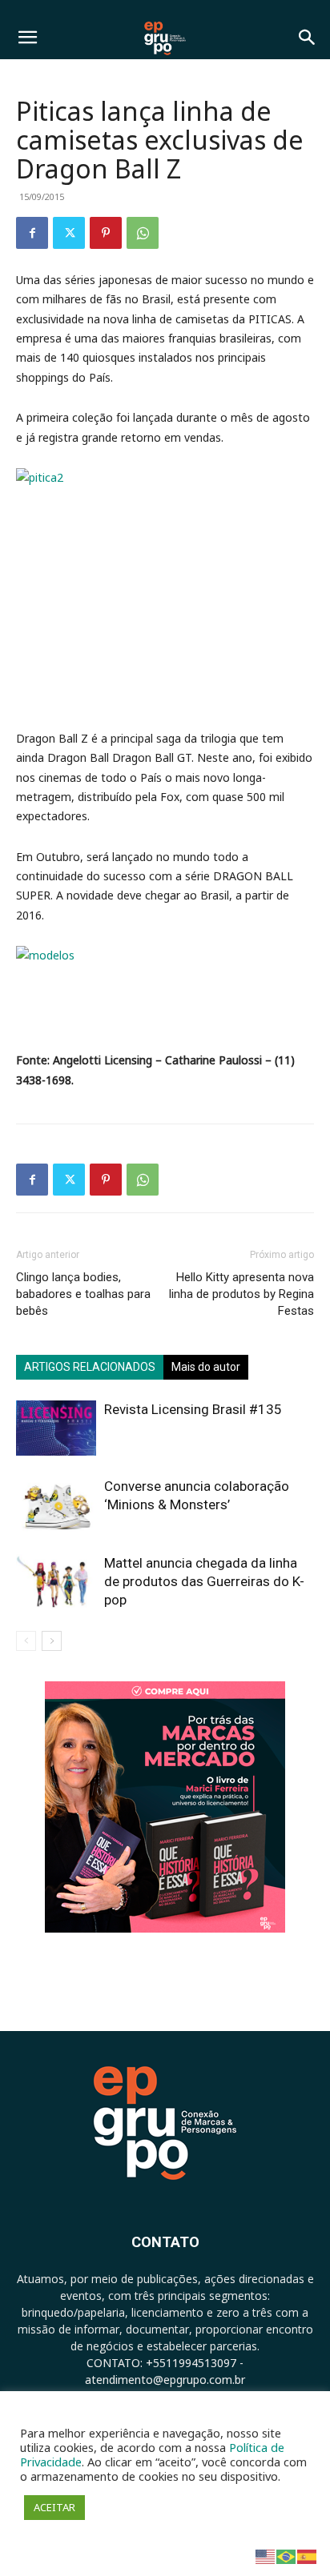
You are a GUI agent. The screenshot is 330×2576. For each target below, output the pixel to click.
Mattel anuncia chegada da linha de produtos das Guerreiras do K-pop (204, 1581)
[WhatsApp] (143, 233)
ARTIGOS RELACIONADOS (90, 1367)
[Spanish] (308, 2556)
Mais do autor (206, 1367)
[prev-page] (26, 1641)
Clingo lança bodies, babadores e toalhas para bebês (83, 1294)
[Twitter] (69, 233)
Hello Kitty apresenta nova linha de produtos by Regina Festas (241, 1294)
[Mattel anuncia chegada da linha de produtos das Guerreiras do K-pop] (56, 1582)
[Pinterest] (106, 233)
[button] (27, 38)
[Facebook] (32, 233)
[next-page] (52, 1641)
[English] (266, 2556)
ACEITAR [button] (54, 2507)
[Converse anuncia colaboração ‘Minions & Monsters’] (56, 1505)
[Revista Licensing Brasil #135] (56, 1428)
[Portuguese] (287, 2556)
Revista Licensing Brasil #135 (193, 1409)
